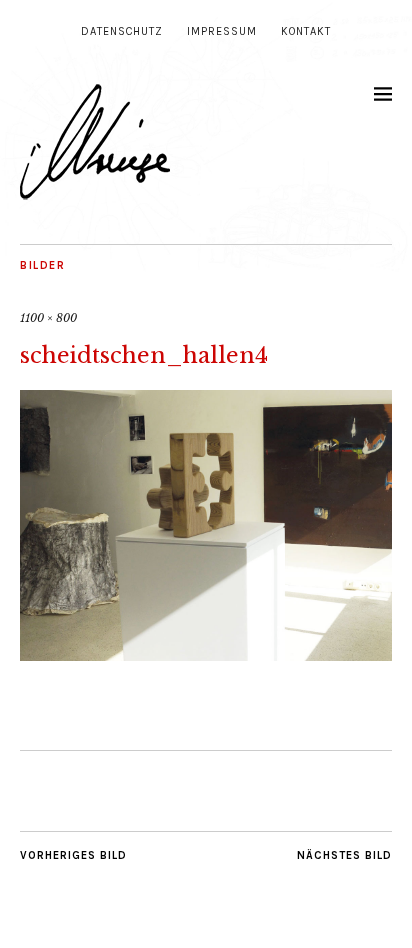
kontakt (306, 31)
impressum (222, 31)
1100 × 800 (48, 318)
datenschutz (122, 31)
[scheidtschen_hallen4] (206, 655)
